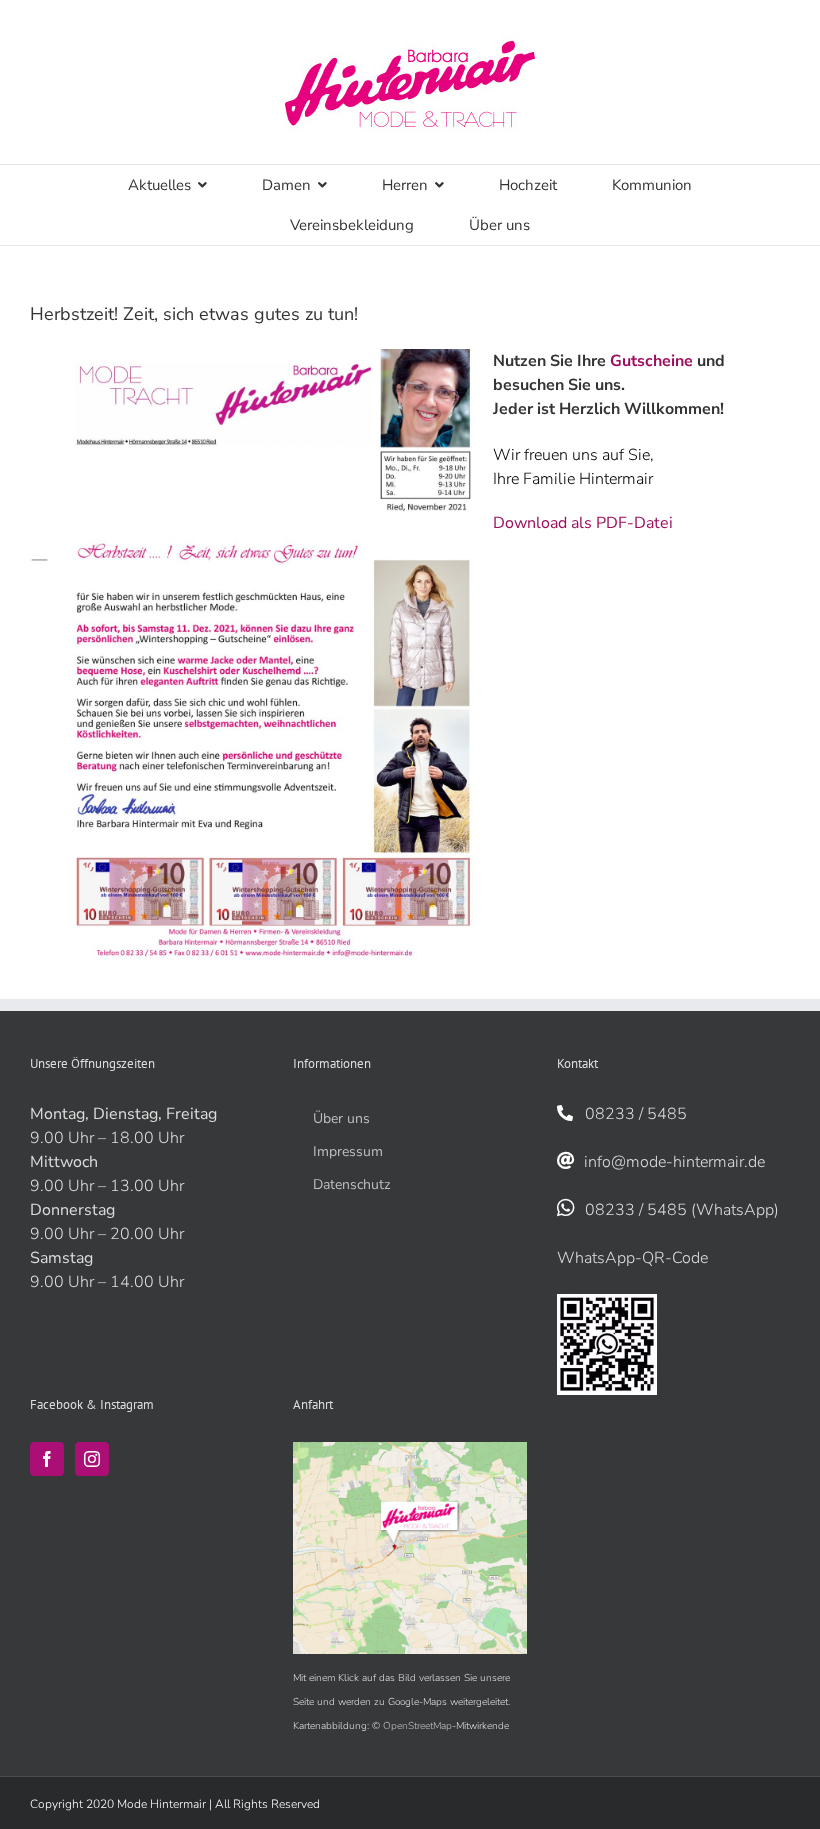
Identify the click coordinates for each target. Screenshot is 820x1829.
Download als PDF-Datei (583, 523)
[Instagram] (92, 1459)
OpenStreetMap (417, 1726)
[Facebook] (47, 1459)
